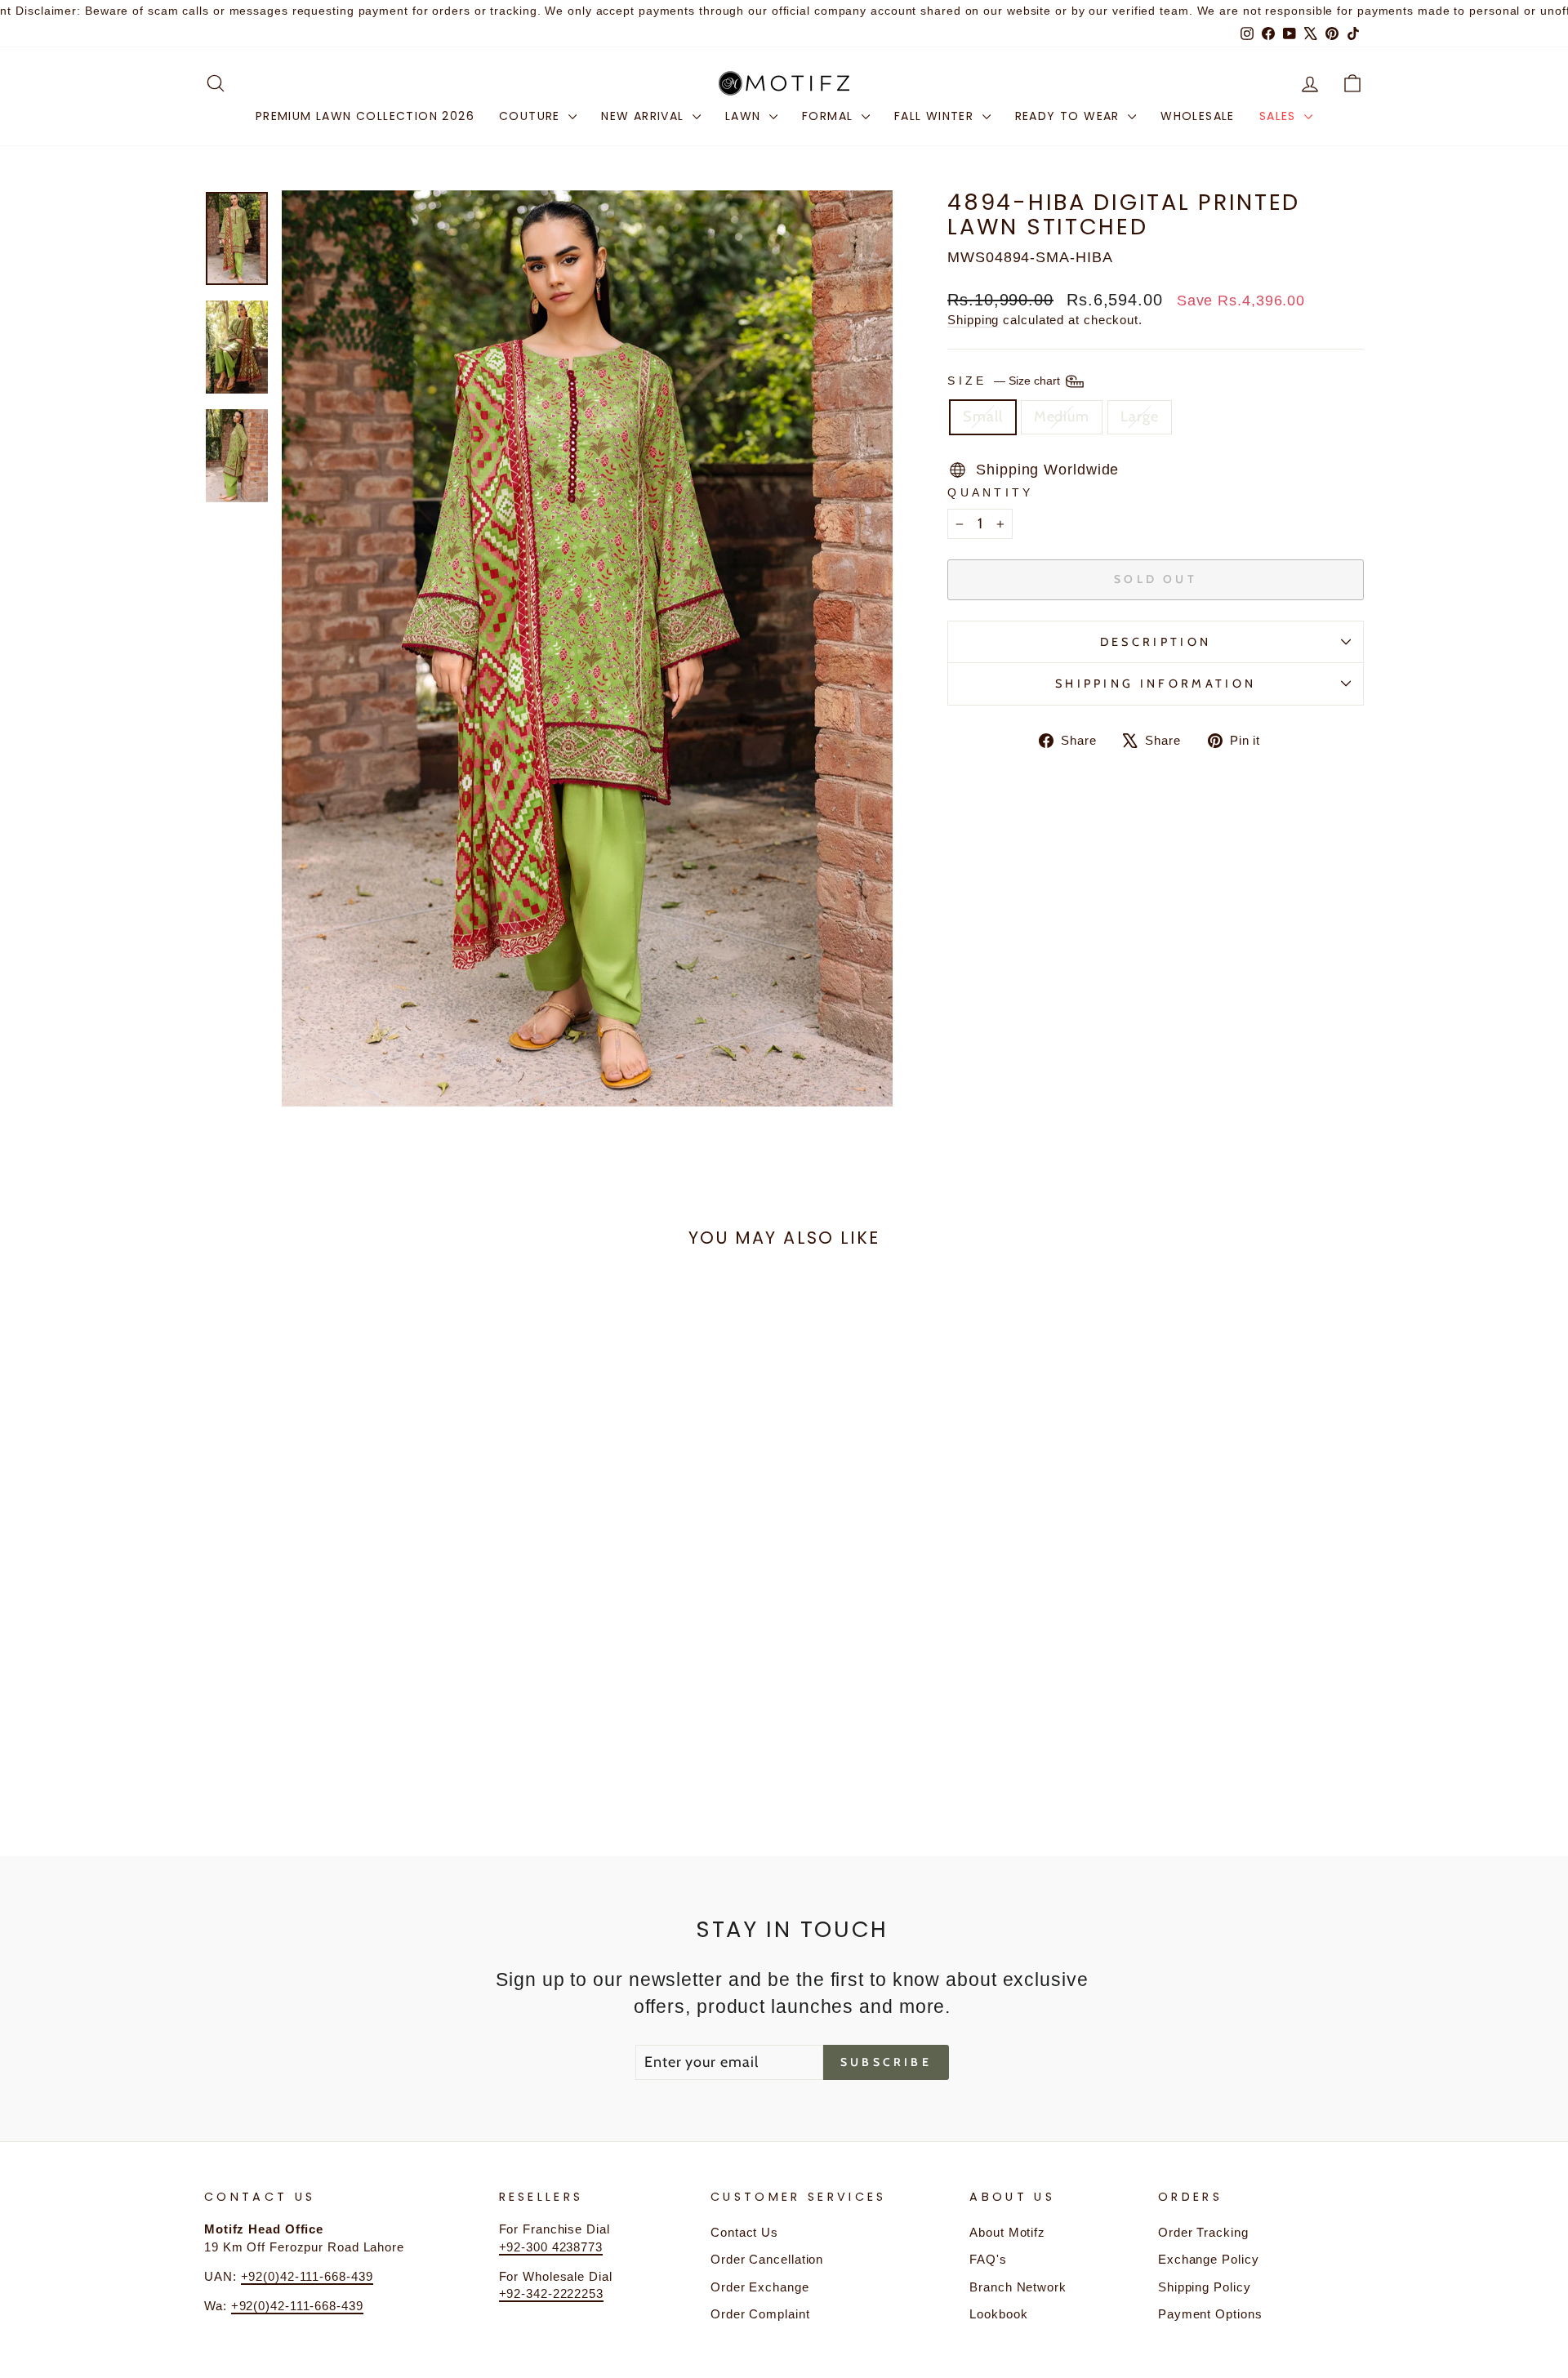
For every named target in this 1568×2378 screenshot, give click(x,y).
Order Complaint (760, 2314)
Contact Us (744, 2232)
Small (983, 416)
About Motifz (1007, 2232)
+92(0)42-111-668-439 (307, 2276)
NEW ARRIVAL (645, 116)
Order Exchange (760, 2287)
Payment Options (1210, 2314)
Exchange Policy (1209, 2259)
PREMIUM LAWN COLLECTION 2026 (365, 116)
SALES (1280, 116)
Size (1005, 381)
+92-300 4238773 (551, 2247)
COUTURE (532, 116)
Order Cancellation (767, 2259)
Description (1156, 642)
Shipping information (1156, 684)
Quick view (342, 1683)
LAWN (745, 116)
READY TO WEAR (1070, 116)
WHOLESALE (1198, 116)
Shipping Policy (1205, 2287)
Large (1140, 416)
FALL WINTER (936, 116)
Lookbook (998, 2314)
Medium (1062, 416)
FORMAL (830, 116)
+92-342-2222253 (552, 2293)
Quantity (991, 492)
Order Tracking (1203, 2232)
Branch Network (1018, 2287)
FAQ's (988, 2259)
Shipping (973, 320)
